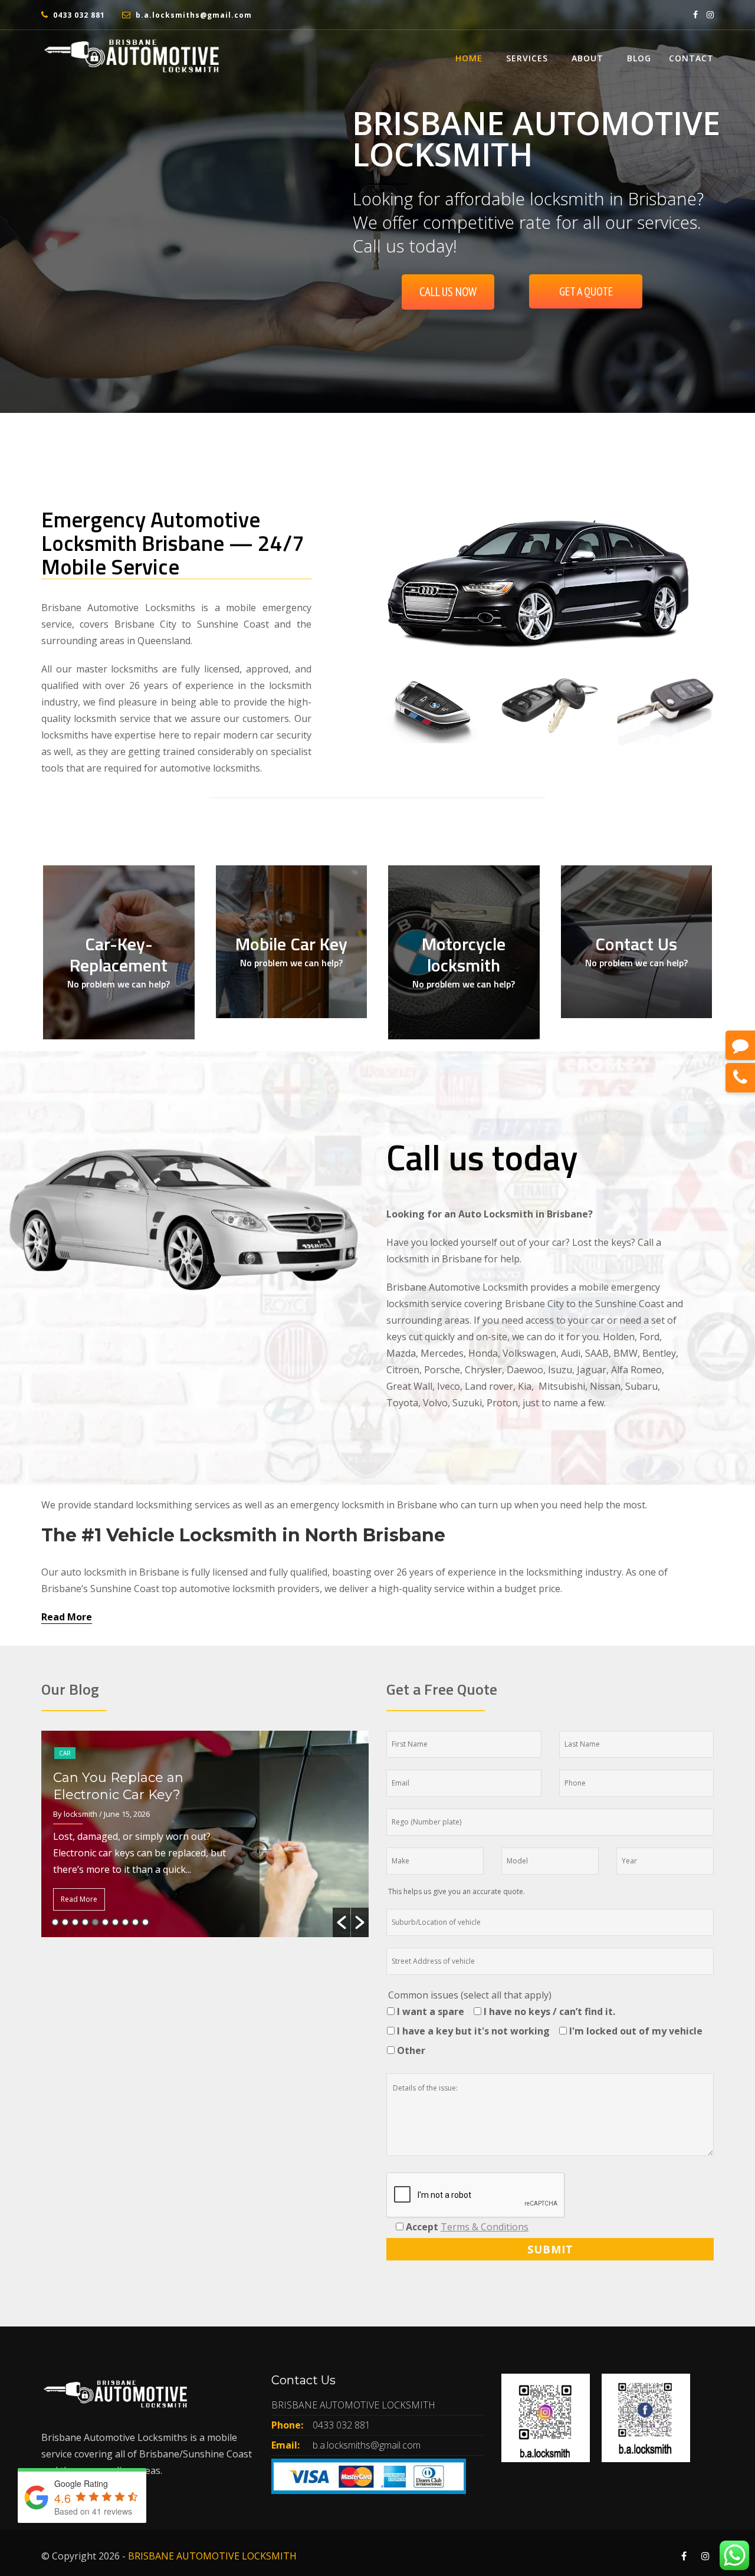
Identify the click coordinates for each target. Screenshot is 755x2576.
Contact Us (636, 944)
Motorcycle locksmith (464, 954)
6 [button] (105, 1922)
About (587, 58)
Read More (67, 1617)
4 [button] (85, 1922)
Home (469, 58)
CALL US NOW (448, 292)
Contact (691, 58)
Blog (639, 58)
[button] (342, 1922)
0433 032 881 (79, 15)
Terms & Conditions (485, 2227)
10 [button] (145, 1922)
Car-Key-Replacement (119, 954)
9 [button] (135, 1922)
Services (527, 58)
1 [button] (55, 1922)
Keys (66, 1736)
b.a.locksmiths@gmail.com (194, 15)
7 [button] (115, 1922)
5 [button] (95, 1922)
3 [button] (75, 1922)
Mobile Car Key (291, 944)
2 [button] (65, 1922)
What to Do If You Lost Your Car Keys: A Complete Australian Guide (144, 1778)
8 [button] (125, 1922)
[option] (205, 1834)
